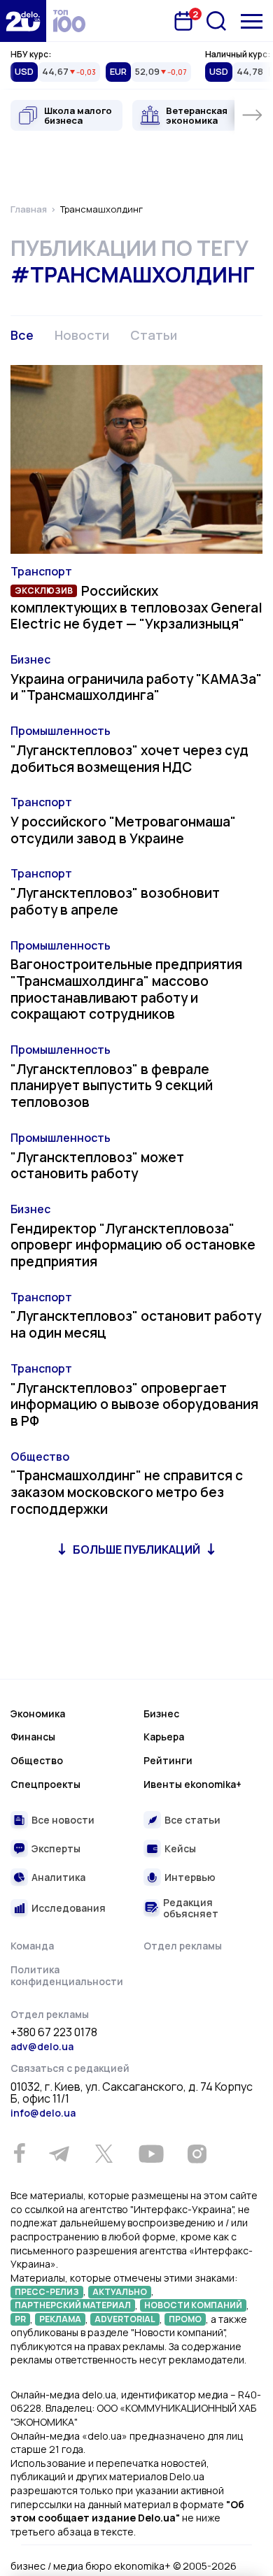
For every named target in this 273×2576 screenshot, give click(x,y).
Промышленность (61, 731)
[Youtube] (151, 2154)
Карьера (164, 1737)
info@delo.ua (43, 2113)
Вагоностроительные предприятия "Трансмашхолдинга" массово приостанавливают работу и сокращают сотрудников (126, 989)
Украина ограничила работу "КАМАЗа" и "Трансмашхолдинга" (136, 687)
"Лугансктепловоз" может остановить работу (97, 1166)
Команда (32, 1946)
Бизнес (30, 659)
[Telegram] (59, 2154)
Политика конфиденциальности (67, 1976)
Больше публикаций (136, 1550)
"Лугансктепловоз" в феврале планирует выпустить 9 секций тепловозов (112, 1086)
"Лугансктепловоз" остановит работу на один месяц (136, 1324)
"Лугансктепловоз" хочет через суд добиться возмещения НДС (129, 759)
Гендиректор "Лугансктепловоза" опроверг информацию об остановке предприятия (133, 1245)
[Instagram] (197, 2154)
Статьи (154, 335)
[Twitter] (104, 2154)
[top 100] (69, 21)
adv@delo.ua (42, 2046)
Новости (82, 335)
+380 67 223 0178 (54, 2033)
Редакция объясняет (191, 1908)
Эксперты (56, 1848)
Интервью (190, 1877)
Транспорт (41, 571)
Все (22, 335)
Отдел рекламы (183, 1946)
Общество (40, 1457)
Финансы (33, 1737)
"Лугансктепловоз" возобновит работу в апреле (115, 901)
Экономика (38, 1713)
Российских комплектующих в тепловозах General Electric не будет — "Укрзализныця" (136, 608)
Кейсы (180, 1848)
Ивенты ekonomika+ (192, 1784)
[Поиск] (216, 21)
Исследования (69, 1908)
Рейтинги (168, 1760)
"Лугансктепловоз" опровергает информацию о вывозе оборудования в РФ (134, 1405)
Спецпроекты (45, 1784)
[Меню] (252, 21)
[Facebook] (19, 2153)
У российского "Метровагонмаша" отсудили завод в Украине (123, 830)
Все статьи (192, 1820)
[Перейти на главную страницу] (23, 21)
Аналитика (58, 1877)
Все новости (63, 1820)
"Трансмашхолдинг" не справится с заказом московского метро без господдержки (127, 1492)
